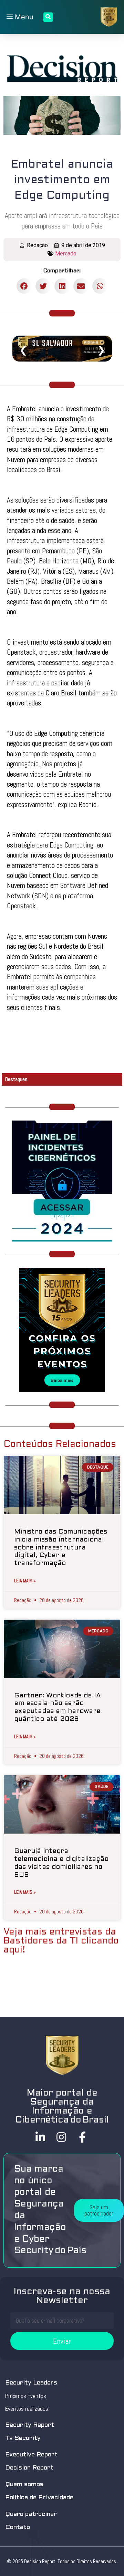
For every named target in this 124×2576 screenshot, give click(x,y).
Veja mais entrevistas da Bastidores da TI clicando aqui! (61, 1941)
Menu (23, 17)
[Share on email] (81, 286)
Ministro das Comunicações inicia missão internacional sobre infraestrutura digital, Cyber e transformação (61, 1548)
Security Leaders (31, 2383)
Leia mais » (25, 1581)
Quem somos (24, 2485)
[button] (99, 2210)
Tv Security (23, 2438)
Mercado (66, 254)
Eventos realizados (27, 2409)
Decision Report (29, 2468)
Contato (18, 2527)
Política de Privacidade (39, 2498)
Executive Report (31, 2455)
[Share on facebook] (24, 286)
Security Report (30, 2425)
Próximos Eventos (26, 2396)
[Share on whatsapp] (100, 286)
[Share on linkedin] (62, 286)
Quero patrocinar (31, 2514)
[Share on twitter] (43, 286)
